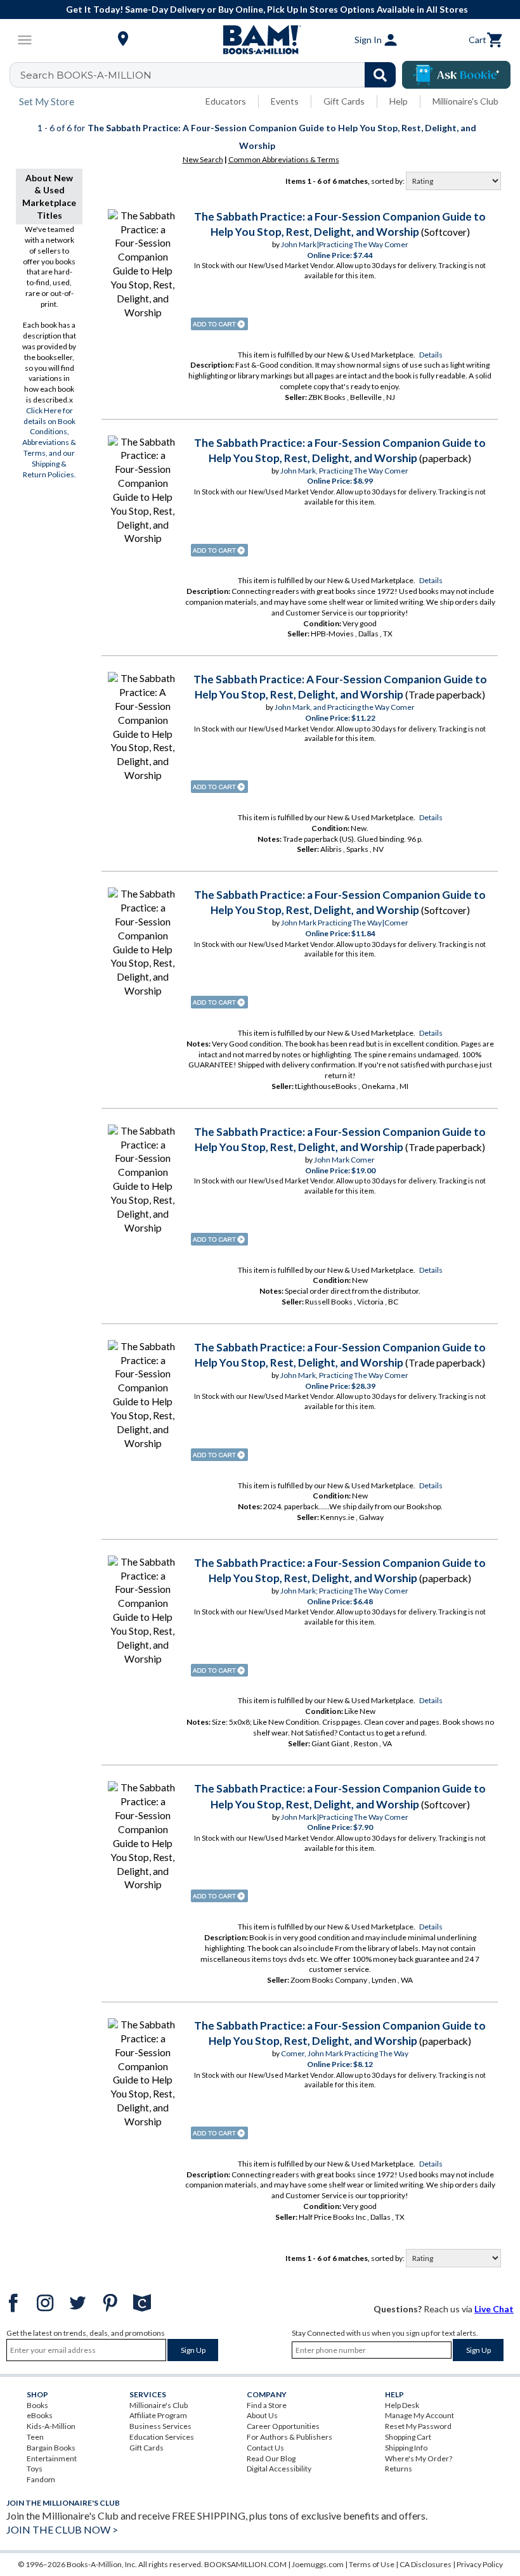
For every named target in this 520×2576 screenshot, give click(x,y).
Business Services (160, 2426)
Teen (35, 2437)
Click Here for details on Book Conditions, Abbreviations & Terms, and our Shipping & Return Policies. (49, 442)
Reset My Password (418, 2426)
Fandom (41, 2479)
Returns (399, 2469)
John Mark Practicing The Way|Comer (345, 923)
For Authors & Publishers (289, 2437)
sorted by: (388, 181)
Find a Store (267, 2405)
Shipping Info (406, 2448)
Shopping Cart (408, 2437)
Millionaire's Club (465, 101)
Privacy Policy (480, 2564)
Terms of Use (372, 2564)
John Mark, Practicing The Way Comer (344, 471)
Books (37, 2405)
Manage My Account (419, 2415)
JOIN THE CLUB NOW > (62, 2529)
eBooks (40, 2415)
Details (431, 355)
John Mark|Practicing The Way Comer (345, 244)
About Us (262, 2415)
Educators (226, 101)
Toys (35, 2469)
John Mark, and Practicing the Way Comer (345, 707)
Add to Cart (219, 324)
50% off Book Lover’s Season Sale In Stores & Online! (267, 9)
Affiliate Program (158, 2415)
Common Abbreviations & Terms (284, 159)
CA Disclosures (426, 2564)
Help (399, 101)
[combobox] (211, 75)
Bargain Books (51, 2448)
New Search (203, 159)
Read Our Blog (271, 2458)
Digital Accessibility (279, 2469)
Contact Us (265, 2448)
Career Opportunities (283, 2426)
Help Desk (402, 2405)
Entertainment (52, 2458)
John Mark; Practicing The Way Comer (344, 1591)
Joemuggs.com (318, 2564)
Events (285, 101)
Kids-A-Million (51, 2426)
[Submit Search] (380, 75)
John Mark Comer (344, 1160)
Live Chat (494, 2309)
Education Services (162, 2437)
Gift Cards (344, 101)
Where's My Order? (419, 2458)
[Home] (260, 40)
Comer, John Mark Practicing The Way (345, 2053)
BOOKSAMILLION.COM (245, 2564)
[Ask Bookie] (456, 75)
